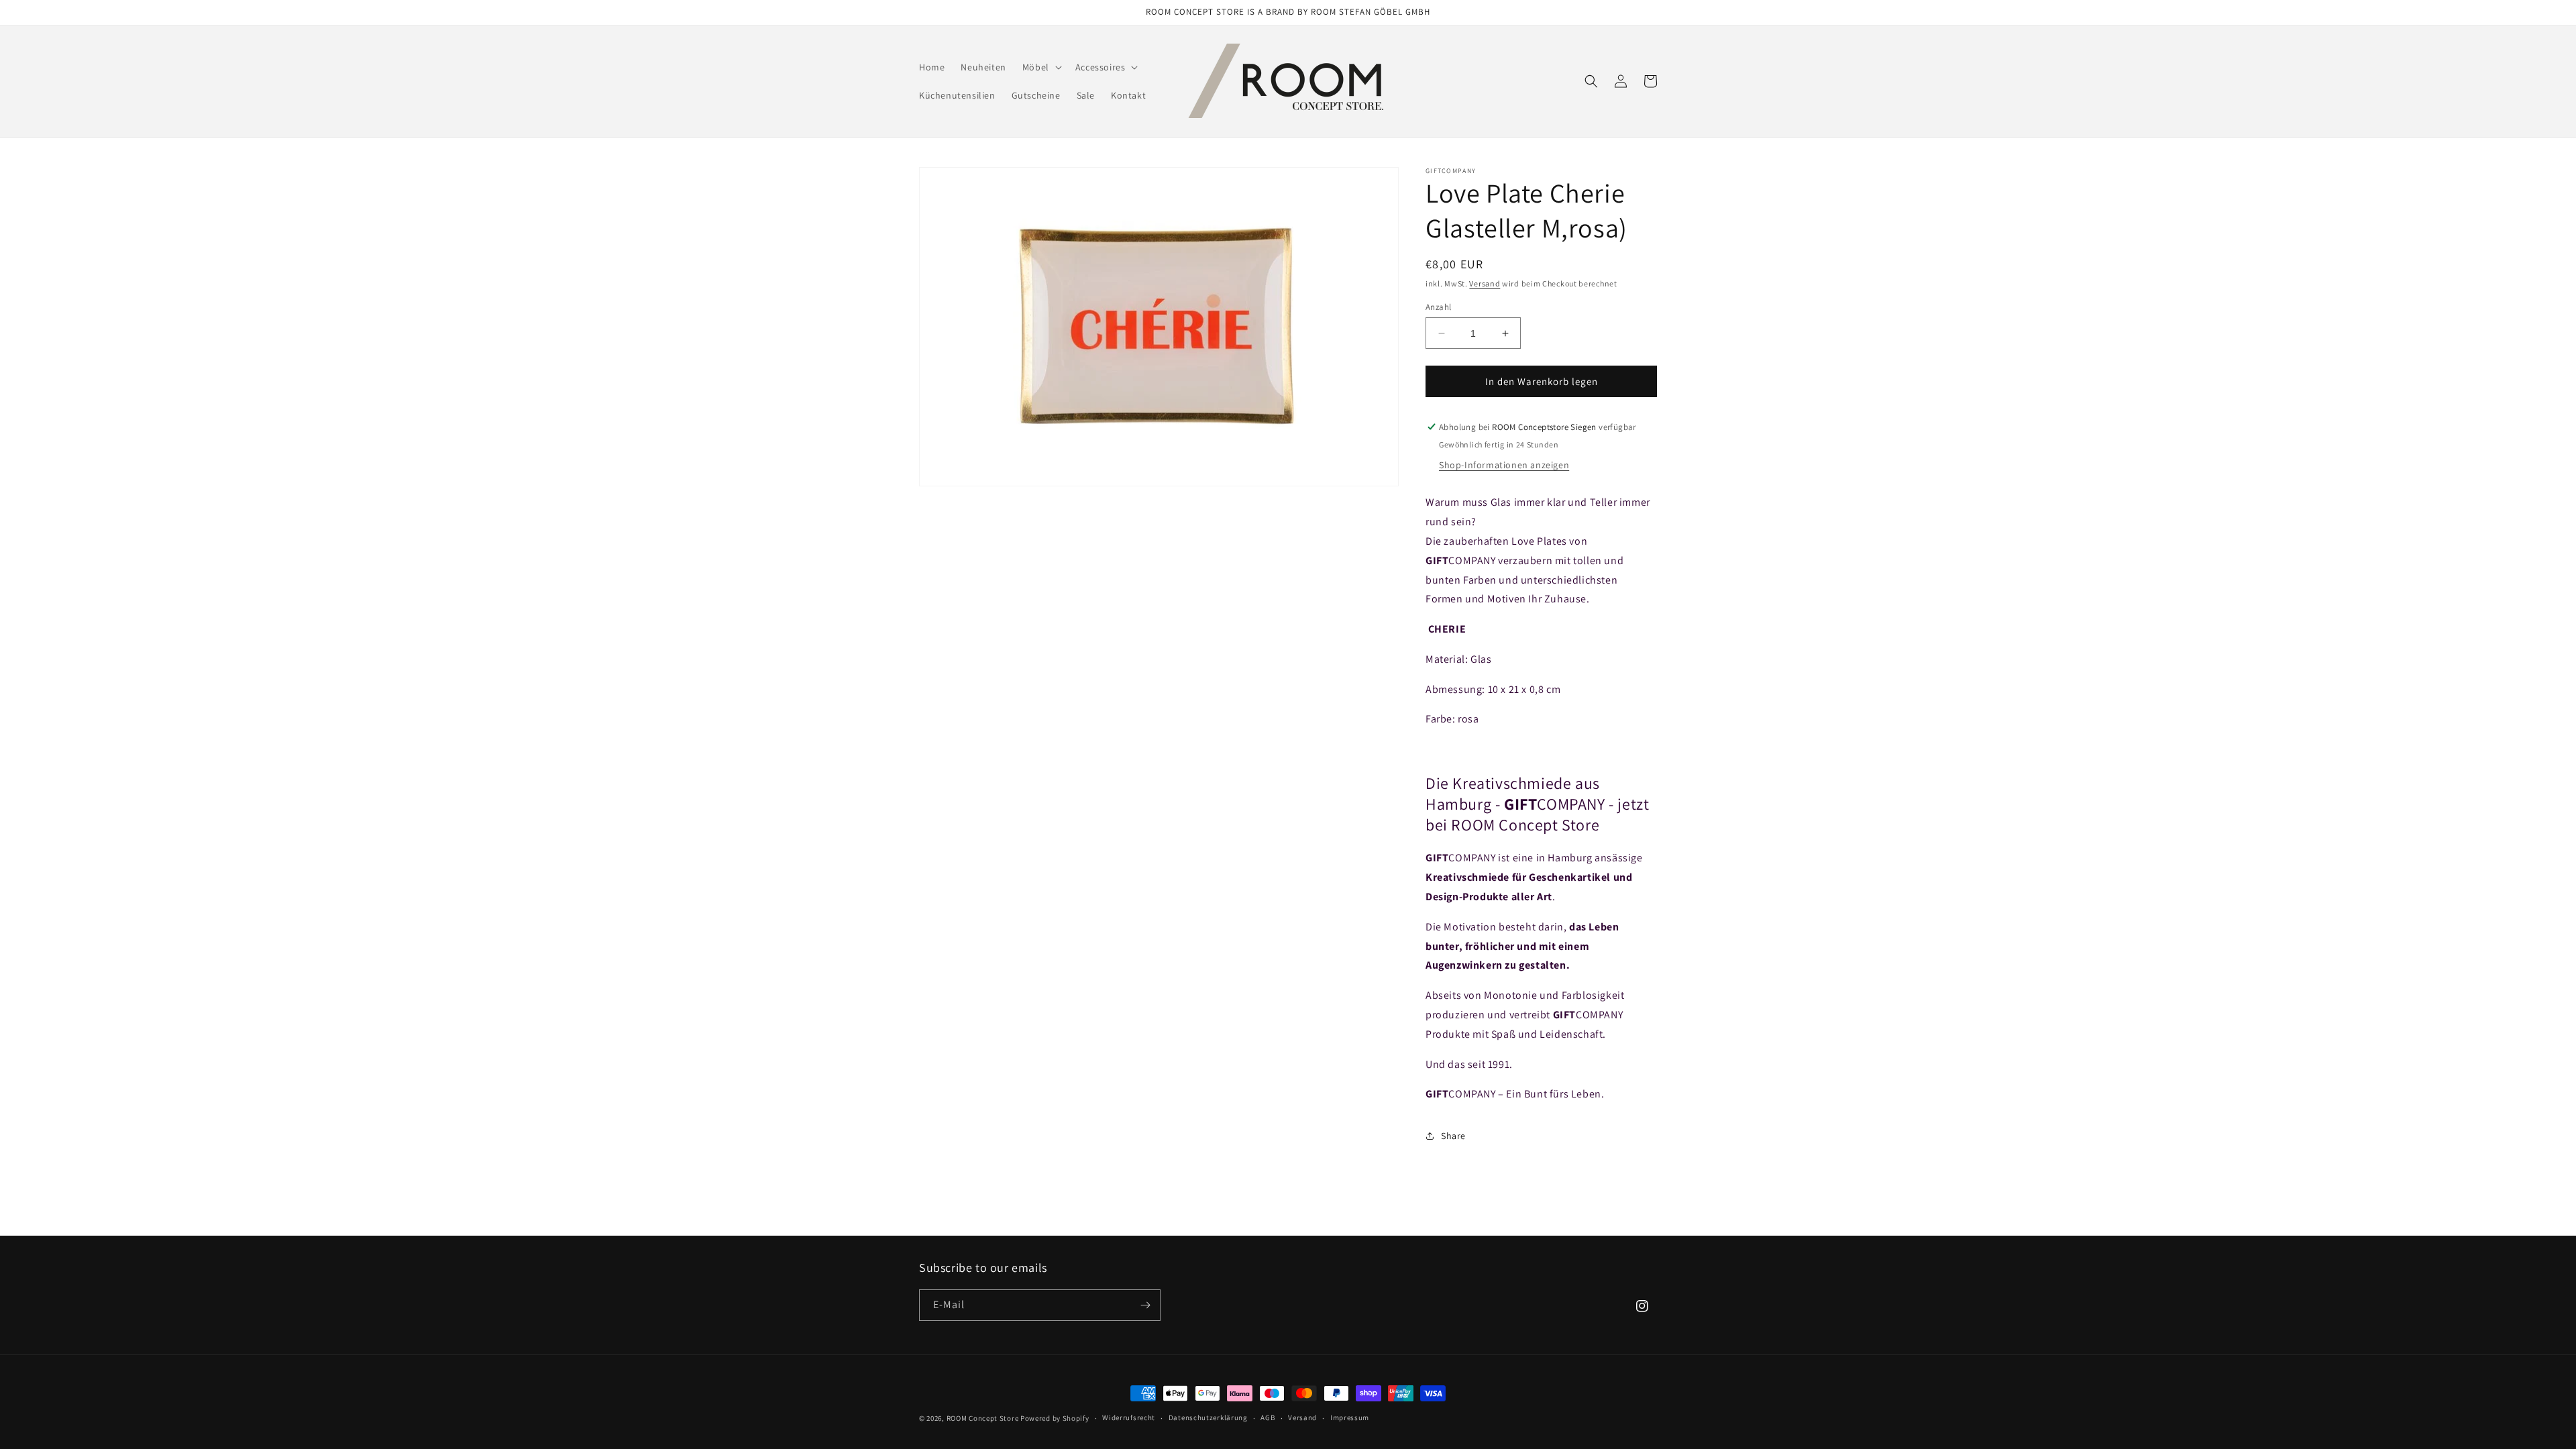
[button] (1041, 67)
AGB (1268, 1417)
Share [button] (1453, 1136)
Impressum (1350, 1417)
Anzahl (1438, 307)
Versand (1485, 283)
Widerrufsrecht (1129, 1417)
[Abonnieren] (1145, 1305)
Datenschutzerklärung (1208, 1417)
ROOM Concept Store (983, 1418)
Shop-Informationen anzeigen (1504, 465)
